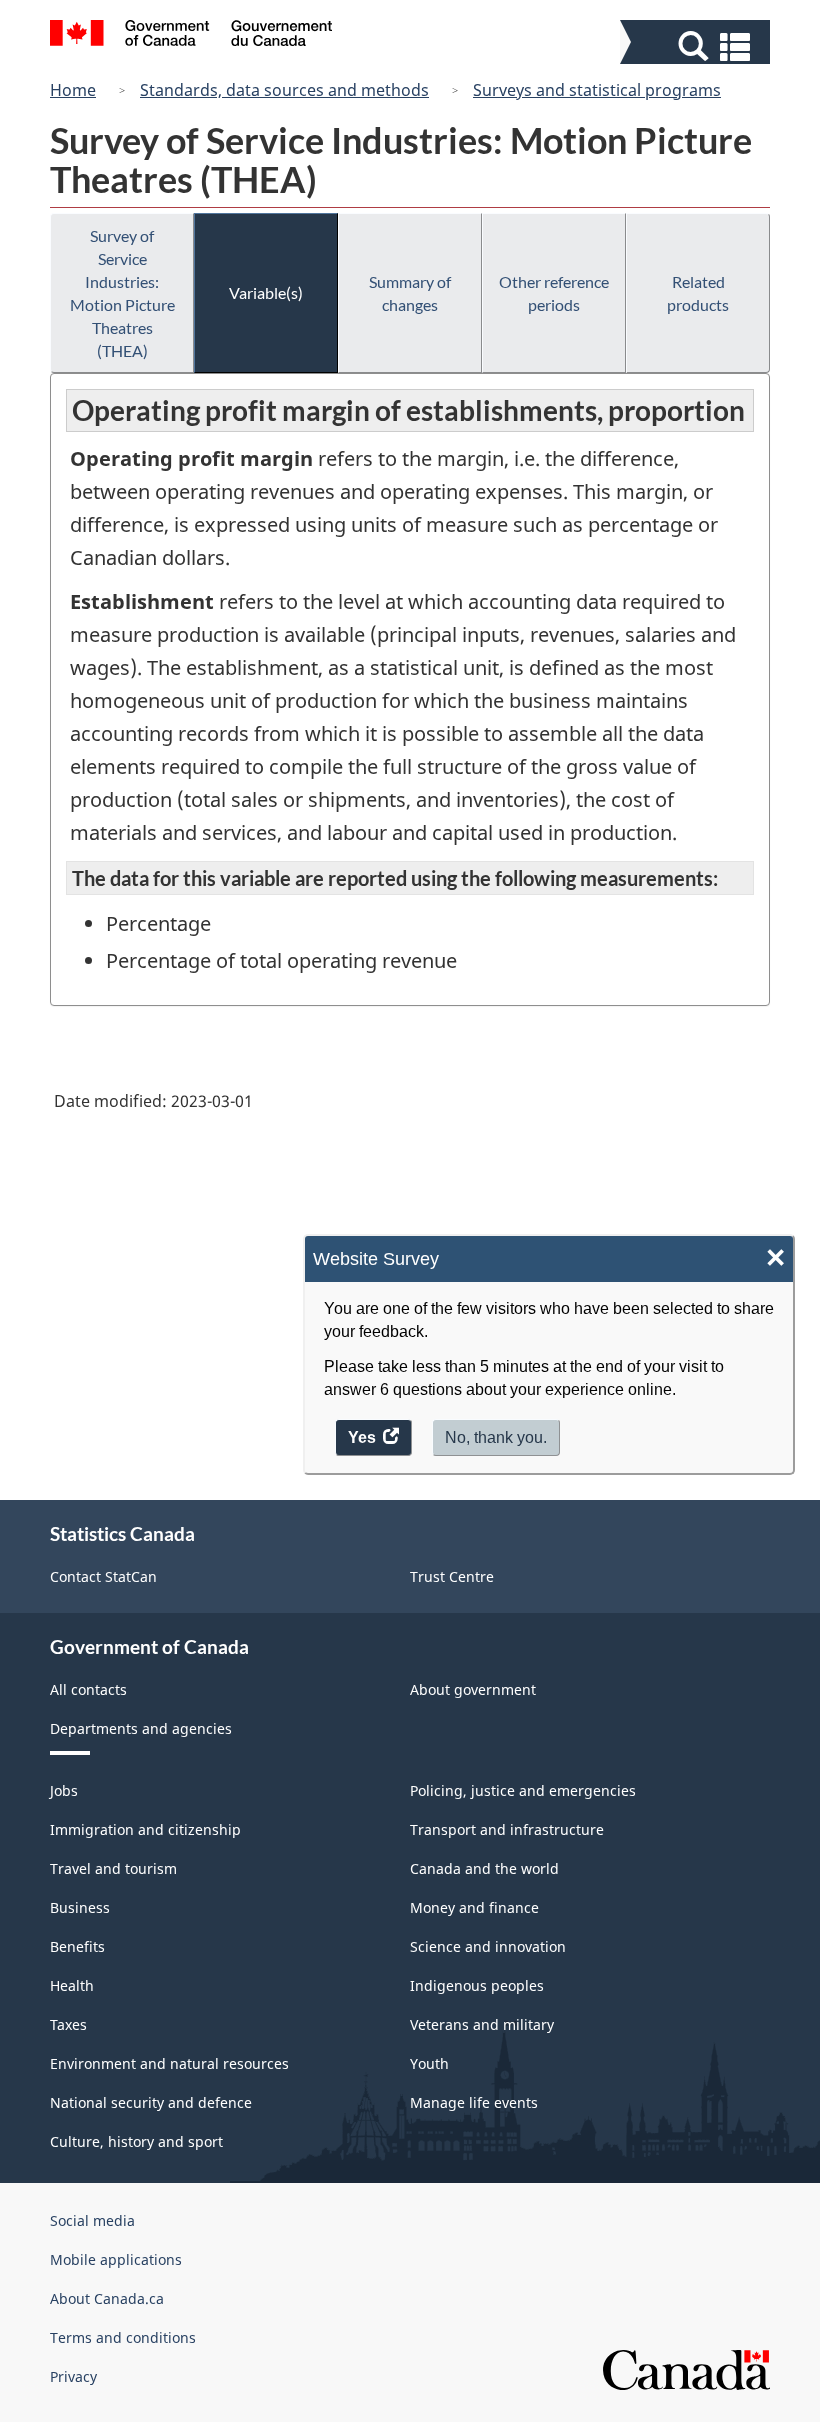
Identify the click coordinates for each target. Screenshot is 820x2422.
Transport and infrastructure (507, 1829)
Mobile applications (116, 2259)
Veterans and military (482, 2024)
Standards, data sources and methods (284, 90)
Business (80, 1907)
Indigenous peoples (477, 1985)
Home (73, 90)
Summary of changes (410, 293)
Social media (92, 2220)
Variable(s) (266, 292)
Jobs (64, 1790)
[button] (697, 46)
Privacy (73, 2376)
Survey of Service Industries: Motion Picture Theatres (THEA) (122, 293)
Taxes (68, 2024)
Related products (698, 293)
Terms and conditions (123, 2337)
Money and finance (474, 1907)
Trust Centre (452, 1576)
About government (473, 1689)
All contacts (88, 1689)
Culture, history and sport (136, 2141)
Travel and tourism (113, 1868)
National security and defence (151, 2102)
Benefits (77, 1946)
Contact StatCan (103, 1576)
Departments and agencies (141, 1728)
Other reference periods (554, 293)
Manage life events (474, 2102)
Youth (429, 2063)
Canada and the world (484, 1868)
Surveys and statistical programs (597, 90)
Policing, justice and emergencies (523, 1790)
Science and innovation (488, 1946)
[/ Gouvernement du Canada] (191, 36)
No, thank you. (496, 1437)
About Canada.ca (107, 2298)
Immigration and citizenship (145, 1829)
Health (72, 1985)
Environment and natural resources (169, 2063)
